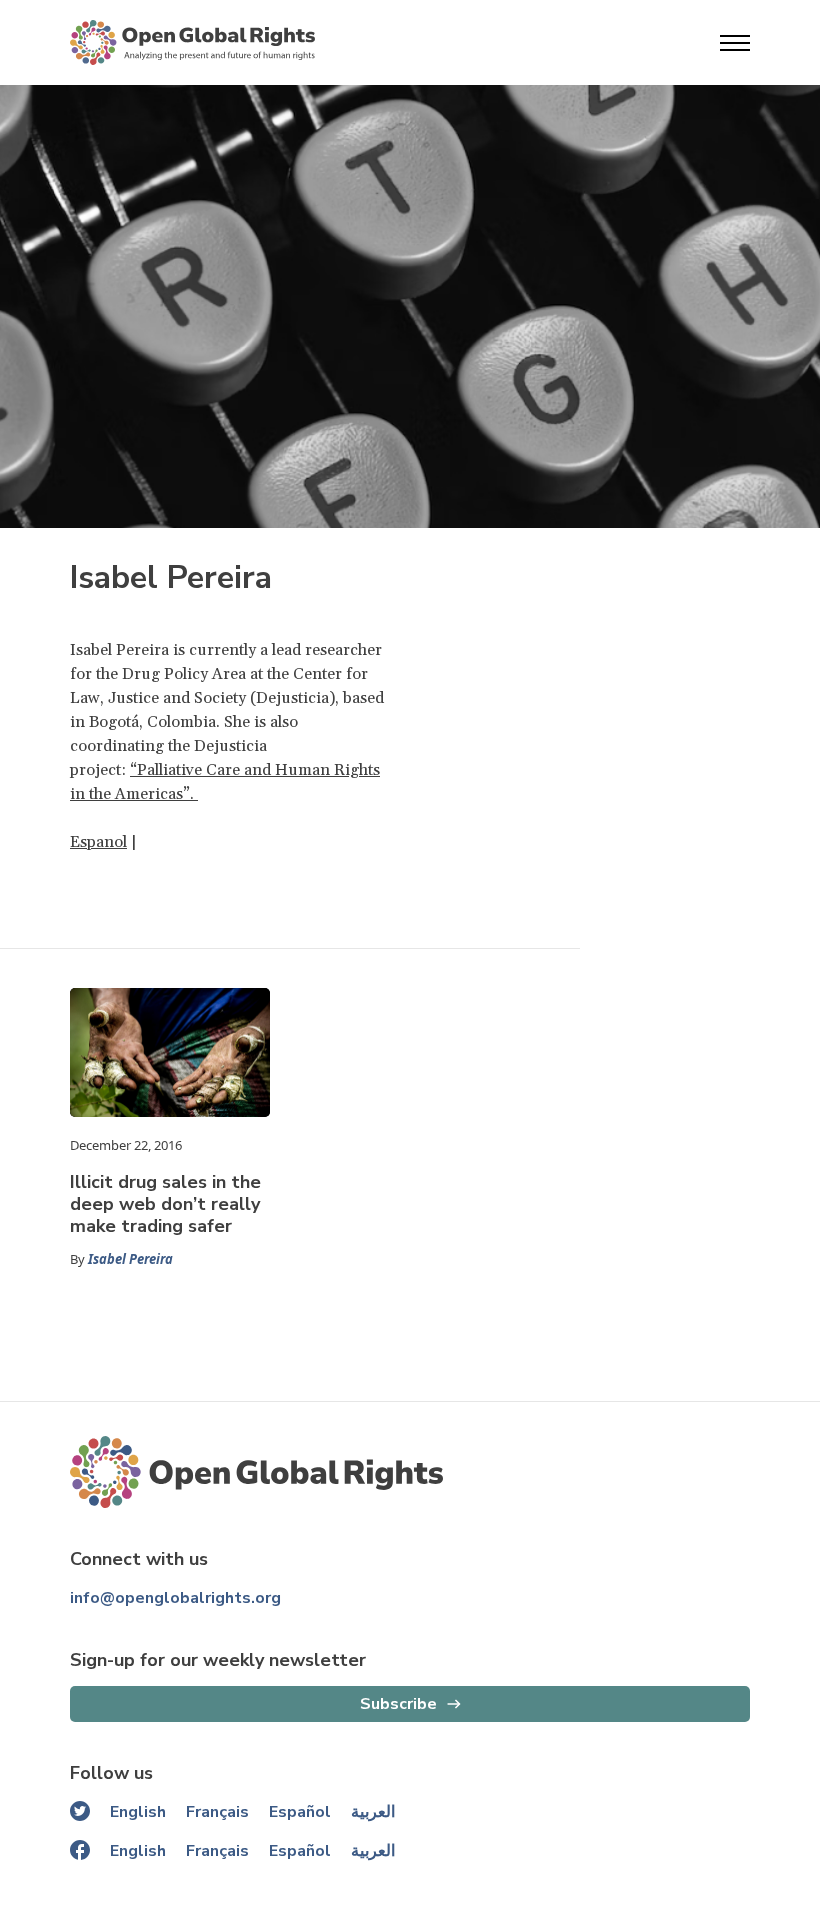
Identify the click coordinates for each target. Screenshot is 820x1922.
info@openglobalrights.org (175, 1598)
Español (300, 1812)
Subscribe (398, 1704)
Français (217, 1812)
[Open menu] (735, 43)
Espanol (98, 842)
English (138, 1812)
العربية (373, 1812)
